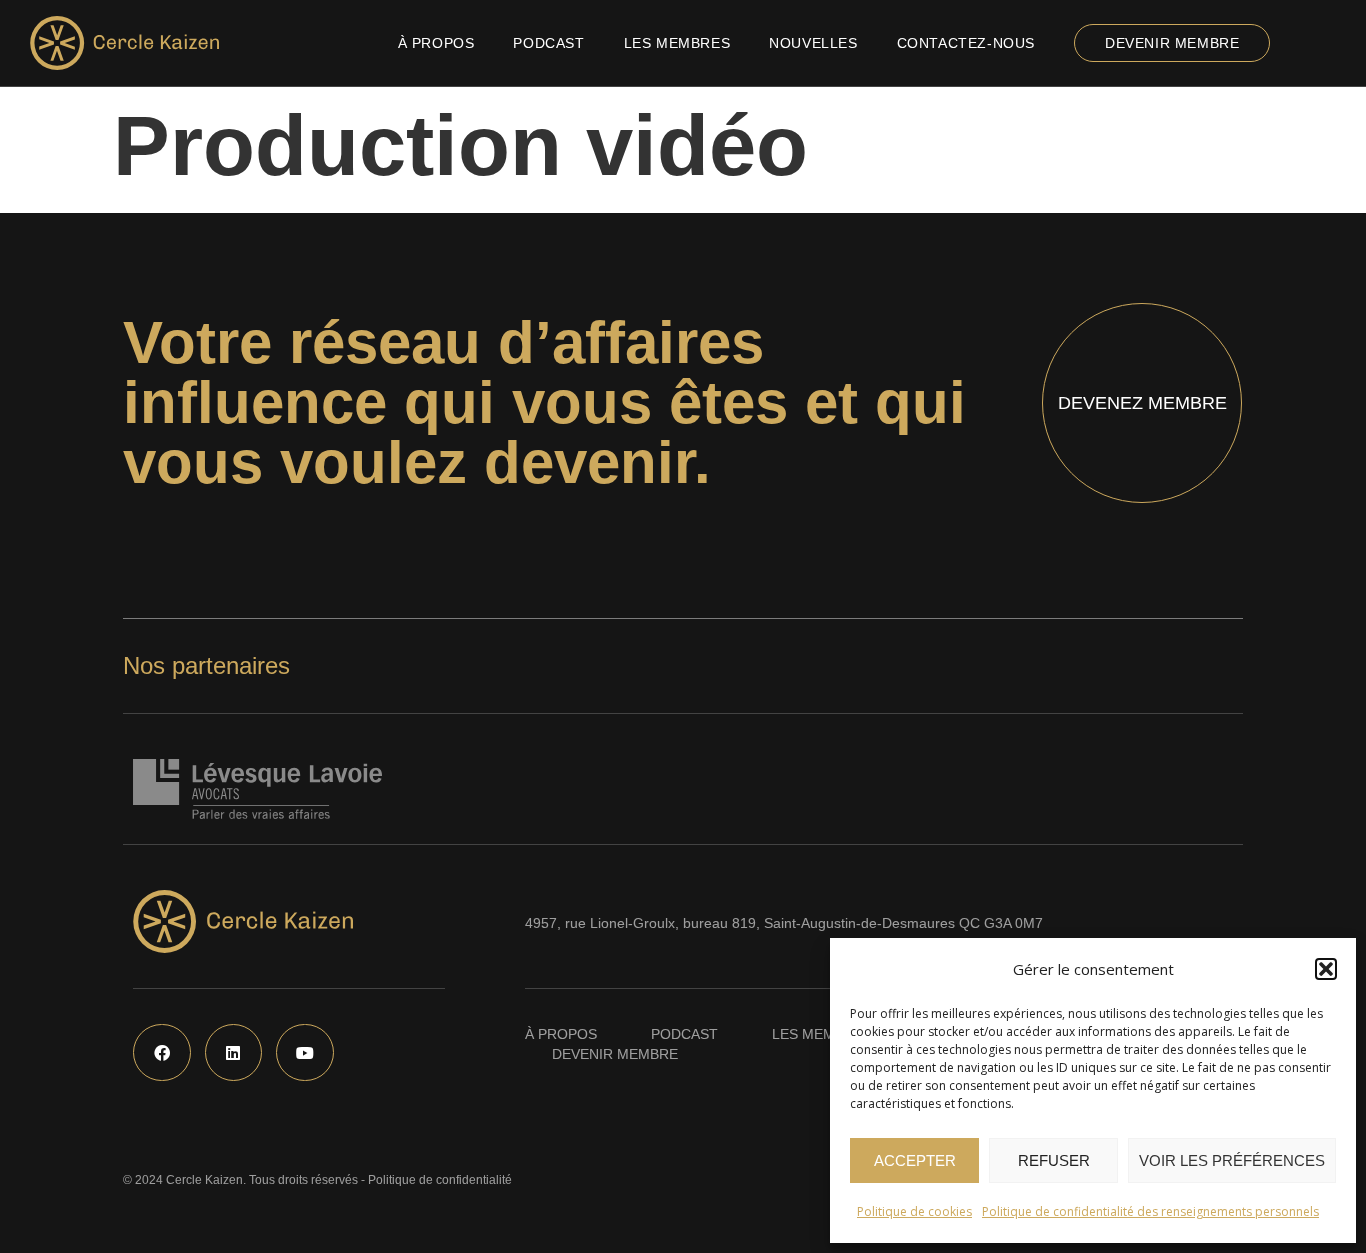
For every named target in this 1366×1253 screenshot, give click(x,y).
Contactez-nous (966, 43)
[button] (1326, 969)
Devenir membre (1172, 43)
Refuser (1054, 1160)
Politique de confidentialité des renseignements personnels (1150, 1211)
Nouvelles (813, 43)
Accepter (915, 1160)
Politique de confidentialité (440, 1180)
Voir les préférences (1232, 1160)
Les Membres (677, 43)
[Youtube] (305, 1053)
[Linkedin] (234, 1053)
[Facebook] (162, 1053)
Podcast (548, 43)
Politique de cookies (914, 1211)
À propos (436, 43)
